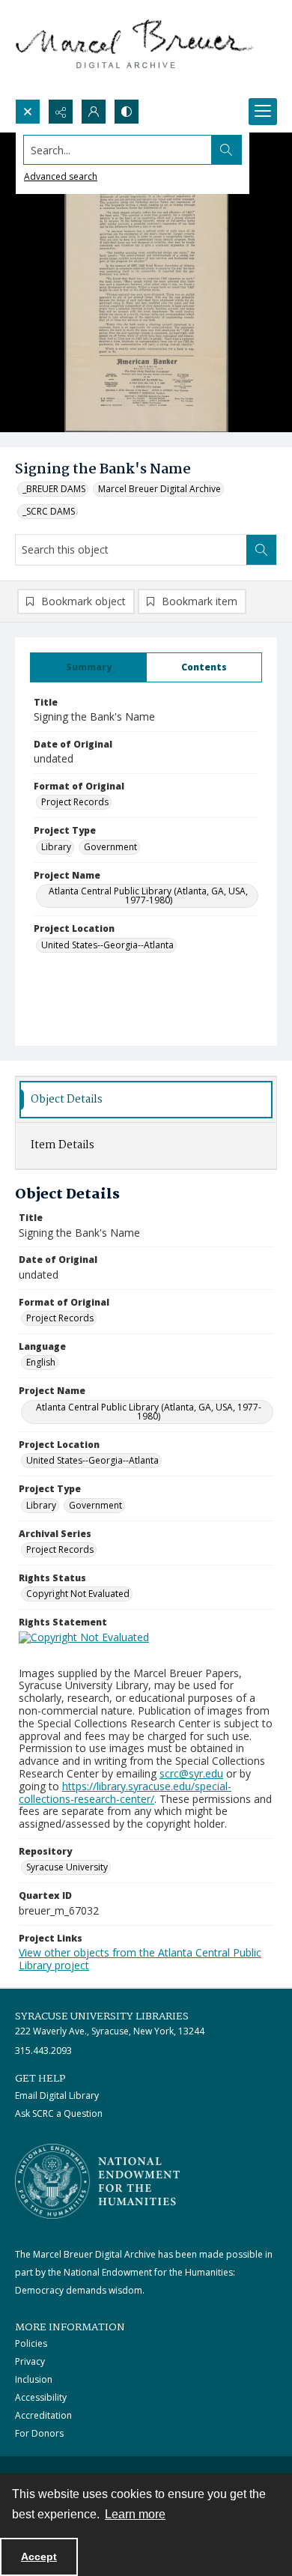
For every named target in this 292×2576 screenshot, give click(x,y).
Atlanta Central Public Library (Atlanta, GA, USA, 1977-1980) (148, 895)
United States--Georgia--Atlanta (107, 945)
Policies (31, 2343)
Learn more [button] (135, 2514)
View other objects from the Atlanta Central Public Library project (140, 1959)
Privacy (30, 2361)
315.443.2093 (43, 2051)
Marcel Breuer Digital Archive (159, 489)
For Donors (39, 2433)
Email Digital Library (57, 2095)
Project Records (75, 802)
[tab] (88, 667)
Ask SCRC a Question (59, 2113)
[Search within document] (261, 550)
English (41, 1362)
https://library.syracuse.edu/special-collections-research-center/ (125, 1792)
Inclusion (34, 2379)
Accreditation (43, 2415)
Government (110, 847)
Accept (39, 2557)
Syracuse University (67, 1867)
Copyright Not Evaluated (78, 1594)
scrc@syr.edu (191, 1773)
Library (56, 847)
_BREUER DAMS (54, 489)
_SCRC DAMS (49, 511)
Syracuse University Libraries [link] (102, 2016)
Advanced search (61, 176)
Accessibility (41, 2397)
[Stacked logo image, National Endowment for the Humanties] (97, 2181)
